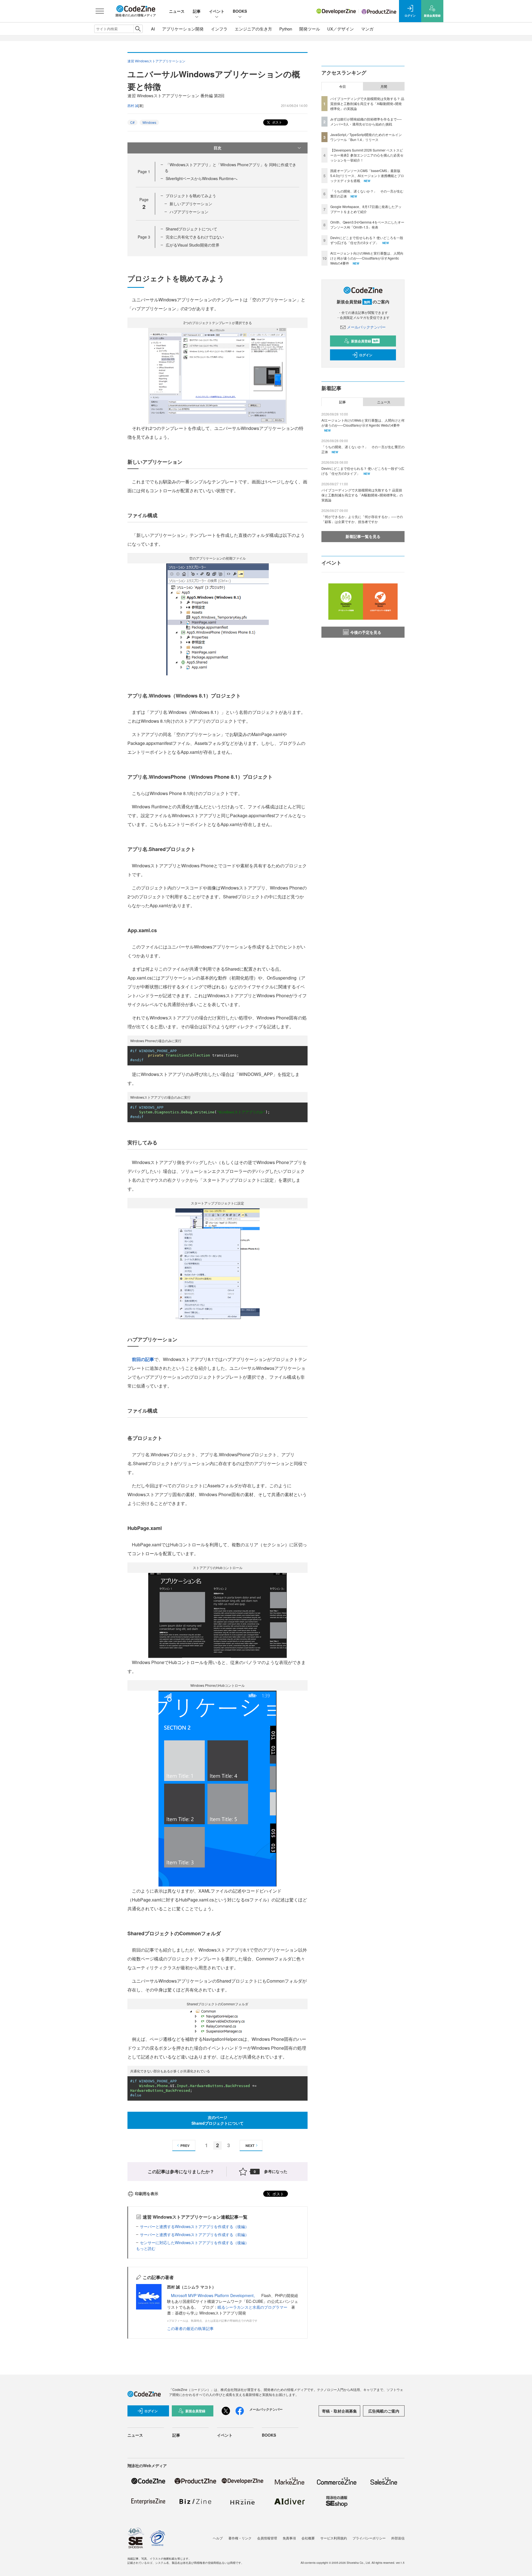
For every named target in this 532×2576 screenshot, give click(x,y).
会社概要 (308, 2538)
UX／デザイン (341, 29)
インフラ (219, 29)
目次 (218, 148)
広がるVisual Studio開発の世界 (193, 245)
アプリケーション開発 (183, 29)
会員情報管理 (267, 2538)
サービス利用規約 (334, 2538)
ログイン (366, 355)
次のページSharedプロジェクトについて (218, 2120)
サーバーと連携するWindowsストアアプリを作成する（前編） (194, 2234)
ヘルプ (218, 2538)
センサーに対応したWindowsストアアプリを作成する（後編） (194, 2242)
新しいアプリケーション (191, 204)
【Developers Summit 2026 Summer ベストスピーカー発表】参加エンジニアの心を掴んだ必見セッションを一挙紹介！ (367, 155)
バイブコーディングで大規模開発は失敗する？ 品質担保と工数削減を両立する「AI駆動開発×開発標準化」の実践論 (367, 103)
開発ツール (310, 29)
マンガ (367, 29)
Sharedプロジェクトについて (191, 229)
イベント (217, 11)
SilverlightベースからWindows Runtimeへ (202, 178)
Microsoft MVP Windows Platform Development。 (214, 2295)
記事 (197, 11)
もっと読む (146, 2248)
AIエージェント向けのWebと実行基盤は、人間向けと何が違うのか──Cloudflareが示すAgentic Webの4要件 (367, 258)
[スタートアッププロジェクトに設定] (218, 1263)
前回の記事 (143, 1359)
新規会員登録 (365, 341)
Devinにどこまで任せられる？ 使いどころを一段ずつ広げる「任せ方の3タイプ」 (367, 240)
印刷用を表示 (147, 2193)
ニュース (177, 11)
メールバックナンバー (366, 327)
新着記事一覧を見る (363, 536)
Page (144, 171)
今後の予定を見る (366, 632)
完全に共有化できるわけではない (195, 237)
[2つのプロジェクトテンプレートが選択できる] (218, 375)
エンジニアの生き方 (253, 29)
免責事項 (289, 2538)
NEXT (250, 2146)
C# (132, 122)
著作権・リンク (240, 2538)
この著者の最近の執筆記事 (190, 2328)
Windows (149, 122)
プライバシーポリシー (369, 2538)
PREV (185, 2146)
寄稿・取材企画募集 (339, 2411)
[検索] (138, 29)
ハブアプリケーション (189, 212)
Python (286, 29)
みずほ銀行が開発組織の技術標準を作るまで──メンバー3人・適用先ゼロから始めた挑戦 (366, 121)
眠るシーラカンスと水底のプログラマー (252, 2307)
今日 (342, 86)
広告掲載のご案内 (384, 2411)
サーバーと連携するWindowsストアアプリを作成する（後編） (194, 2226)
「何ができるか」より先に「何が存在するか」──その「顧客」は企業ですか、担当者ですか (362, 519)
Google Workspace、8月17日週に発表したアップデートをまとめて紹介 (366, 209)
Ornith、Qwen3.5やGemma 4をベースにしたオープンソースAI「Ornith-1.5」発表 (367, 225)
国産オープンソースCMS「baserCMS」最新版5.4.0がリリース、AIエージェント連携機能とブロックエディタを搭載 (367, 175)
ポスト (277, 122)
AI (153, 29)
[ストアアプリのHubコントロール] (218, 1615)
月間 (384, 86)
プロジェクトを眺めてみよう (191, 196)
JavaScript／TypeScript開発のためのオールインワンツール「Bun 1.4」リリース (366, 137)
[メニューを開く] (100, 11)
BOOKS (240, 11)
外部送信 (398, 2538)
